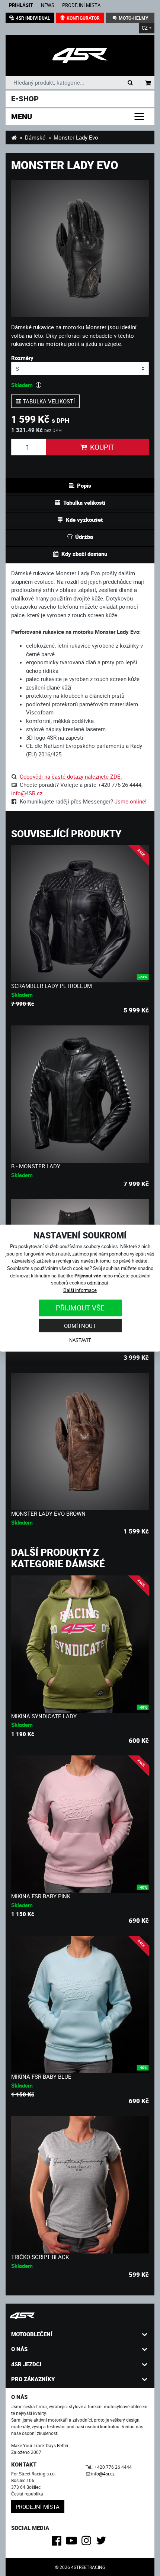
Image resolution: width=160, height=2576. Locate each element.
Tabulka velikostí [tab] (84, 503)
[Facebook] (58, 2543)
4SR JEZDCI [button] (26, 2364)
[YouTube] (73, 2543)
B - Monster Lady (36, 1166)
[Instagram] (88, 2543)
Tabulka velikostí (48, 401)
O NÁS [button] (19, 2349)
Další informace (80, 1290)
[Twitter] (103, 2543)
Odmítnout (80, 1326)
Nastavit (80, 1340)
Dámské (35, 137)
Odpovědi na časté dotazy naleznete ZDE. (71, 776)
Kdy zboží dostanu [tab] (84, 554)
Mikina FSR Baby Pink (41, 1896)
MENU (22, 116)
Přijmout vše (80, 1308)
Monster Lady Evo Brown (48, 1513)
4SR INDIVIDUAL (33, 18)
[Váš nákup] (148, 83)
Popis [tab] (84, 485)
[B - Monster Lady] (80, 1094)
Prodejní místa (81, 5)
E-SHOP (25, 99)
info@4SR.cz (27, 793)
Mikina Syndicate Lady (44, 1716)
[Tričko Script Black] (80, 2185)
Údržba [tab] (84, 537)
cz (145, 28)
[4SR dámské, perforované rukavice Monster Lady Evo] (80, 55)
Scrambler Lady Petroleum (52, 986)
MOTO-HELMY (133, 18)
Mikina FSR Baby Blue (41, 2076)
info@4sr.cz (103, 2474)
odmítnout (98, 1283)
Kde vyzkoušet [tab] (84, 520)
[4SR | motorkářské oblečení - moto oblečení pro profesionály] (14, 137)
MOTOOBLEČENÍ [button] (32, 2334)
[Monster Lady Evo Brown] (80, 1441)
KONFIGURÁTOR (83, 18)
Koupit (102, 447)
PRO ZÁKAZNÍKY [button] (33, 2379)
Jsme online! (131, 801)
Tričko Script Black (40, 2257)
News (48, 5)
